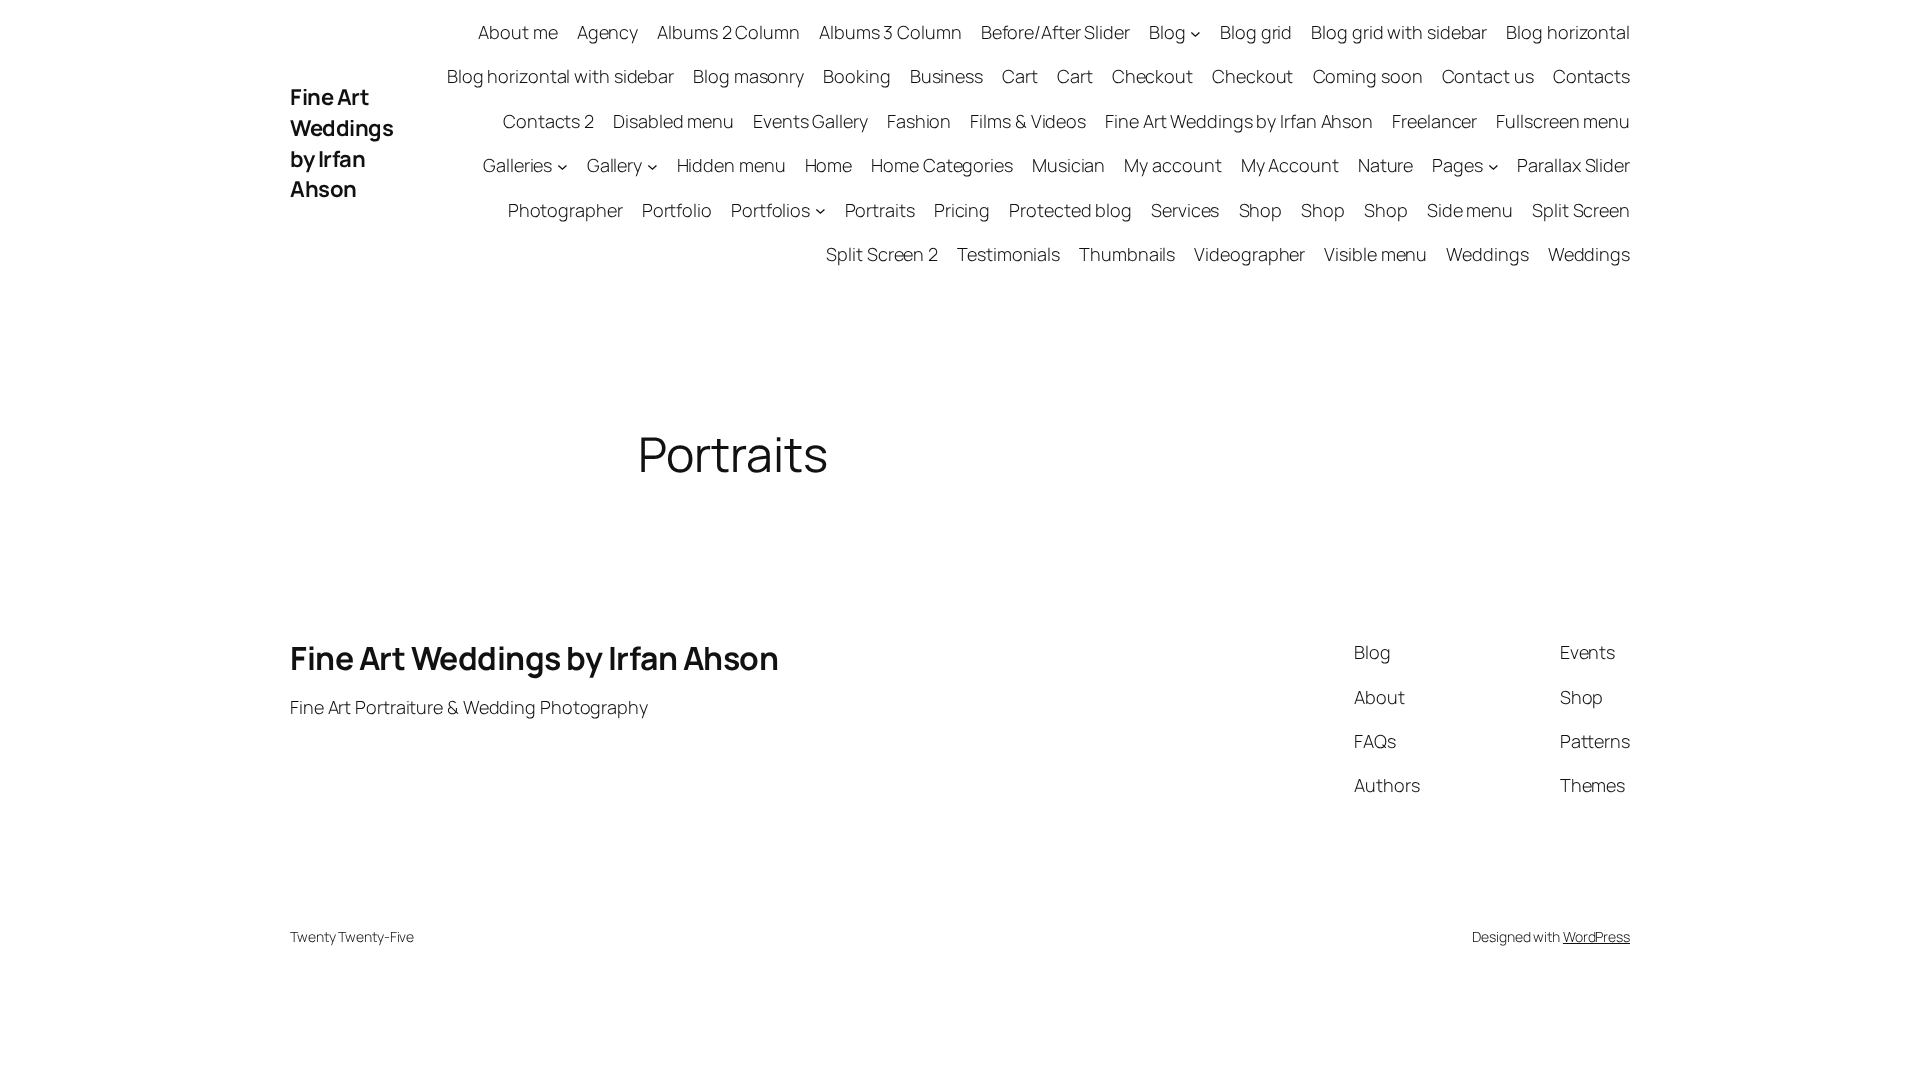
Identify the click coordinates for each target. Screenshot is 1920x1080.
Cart (1020, 76)
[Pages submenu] (1493, 165)
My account (1172, 165)
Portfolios (770, 210)
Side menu (1470, 210)
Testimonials (1008, 254)
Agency (607, 32)
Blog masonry (748, 76)
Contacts (1591, 76)
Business (946, 76)
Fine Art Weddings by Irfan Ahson (341, 143)
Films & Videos (1028, 121)
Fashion (919, 121)
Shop (1261, 210)
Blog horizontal (1568, 32)
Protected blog (1070, 210)
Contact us (1488, 76)
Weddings (1487, 254)
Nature (1385, 165)
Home (829, 165)
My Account (1290, 165)
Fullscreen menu (1563, 121)
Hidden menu (731, 165)
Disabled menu (673, 121)
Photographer (565, 210)
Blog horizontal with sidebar (560, 76)
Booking (856, 76)
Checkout (1152, 76)
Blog (1167, 32)
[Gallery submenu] (652, 165)
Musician (1068, 165)
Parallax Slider (1573, 165)
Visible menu (1375, 254)
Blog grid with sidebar (1399, 32)
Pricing (962, 210)
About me (517, 32)
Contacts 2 (548, 121)
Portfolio (677, 210)
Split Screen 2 (882, 254)
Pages (1457, 165)
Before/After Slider (1055, 32)
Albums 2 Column (728, 32)
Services (1185, 210)
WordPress (1596, 936)
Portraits (880, 210)
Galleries (517, 165)
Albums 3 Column (890, 32)
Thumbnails (1127, 254)
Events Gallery (810, 121)
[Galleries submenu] (562, 165)
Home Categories (942, 165)
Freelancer (1434, 121)
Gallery (614, 165)
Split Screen (1581, 210)
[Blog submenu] (1195, 32)
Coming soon (1368, 76)
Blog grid (1256, 32)
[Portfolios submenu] (820, 210)
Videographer (1249, 254)
